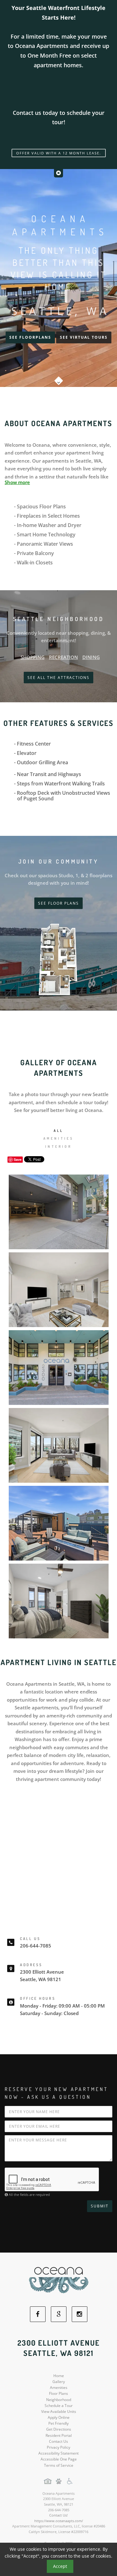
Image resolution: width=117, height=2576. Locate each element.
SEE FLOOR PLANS (58, 903)
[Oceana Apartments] (59, 2279)
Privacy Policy (58, 2447)
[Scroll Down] (59, 379)
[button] (58, 173)
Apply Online (59, 2417)
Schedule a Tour (59, 2406)
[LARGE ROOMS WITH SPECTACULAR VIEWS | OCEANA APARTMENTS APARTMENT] (58, 1601)
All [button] (59, 1131)
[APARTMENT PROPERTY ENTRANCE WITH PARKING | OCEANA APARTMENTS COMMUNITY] (58, 1368)
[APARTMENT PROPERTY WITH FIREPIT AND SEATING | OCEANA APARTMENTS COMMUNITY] (58, 1523)
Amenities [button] (59, 1138)
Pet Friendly (58, 2423)
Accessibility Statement (58, 2453)
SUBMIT (100, 2206)
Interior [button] (58, 1147)
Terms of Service (59, 2465)
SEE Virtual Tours (84, 337)
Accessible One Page (59, 2459)
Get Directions (59, 2429)
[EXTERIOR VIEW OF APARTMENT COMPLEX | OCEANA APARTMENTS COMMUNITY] (58, 1212)
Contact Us (58, 2441)
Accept (60, 2566)
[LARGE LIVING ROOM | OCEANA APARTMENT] (58, 1445)
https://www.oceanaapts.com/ (59, 2521)
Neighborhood (59, 2400)
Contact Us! (58, 2515)
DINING (91, 657)
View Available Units (59, 2411)
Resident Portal (59, 2435)
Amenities (59, 2388)
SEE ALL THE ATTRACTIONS (58, 678)
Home (59, 2376)
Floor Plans (58, 2393)
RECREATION (63, 657)
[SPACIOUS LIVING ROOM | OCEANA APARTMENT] (58, 1290)
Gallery (59, 2382)
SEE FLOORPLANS (30, 337)
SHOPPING (33, 657)
